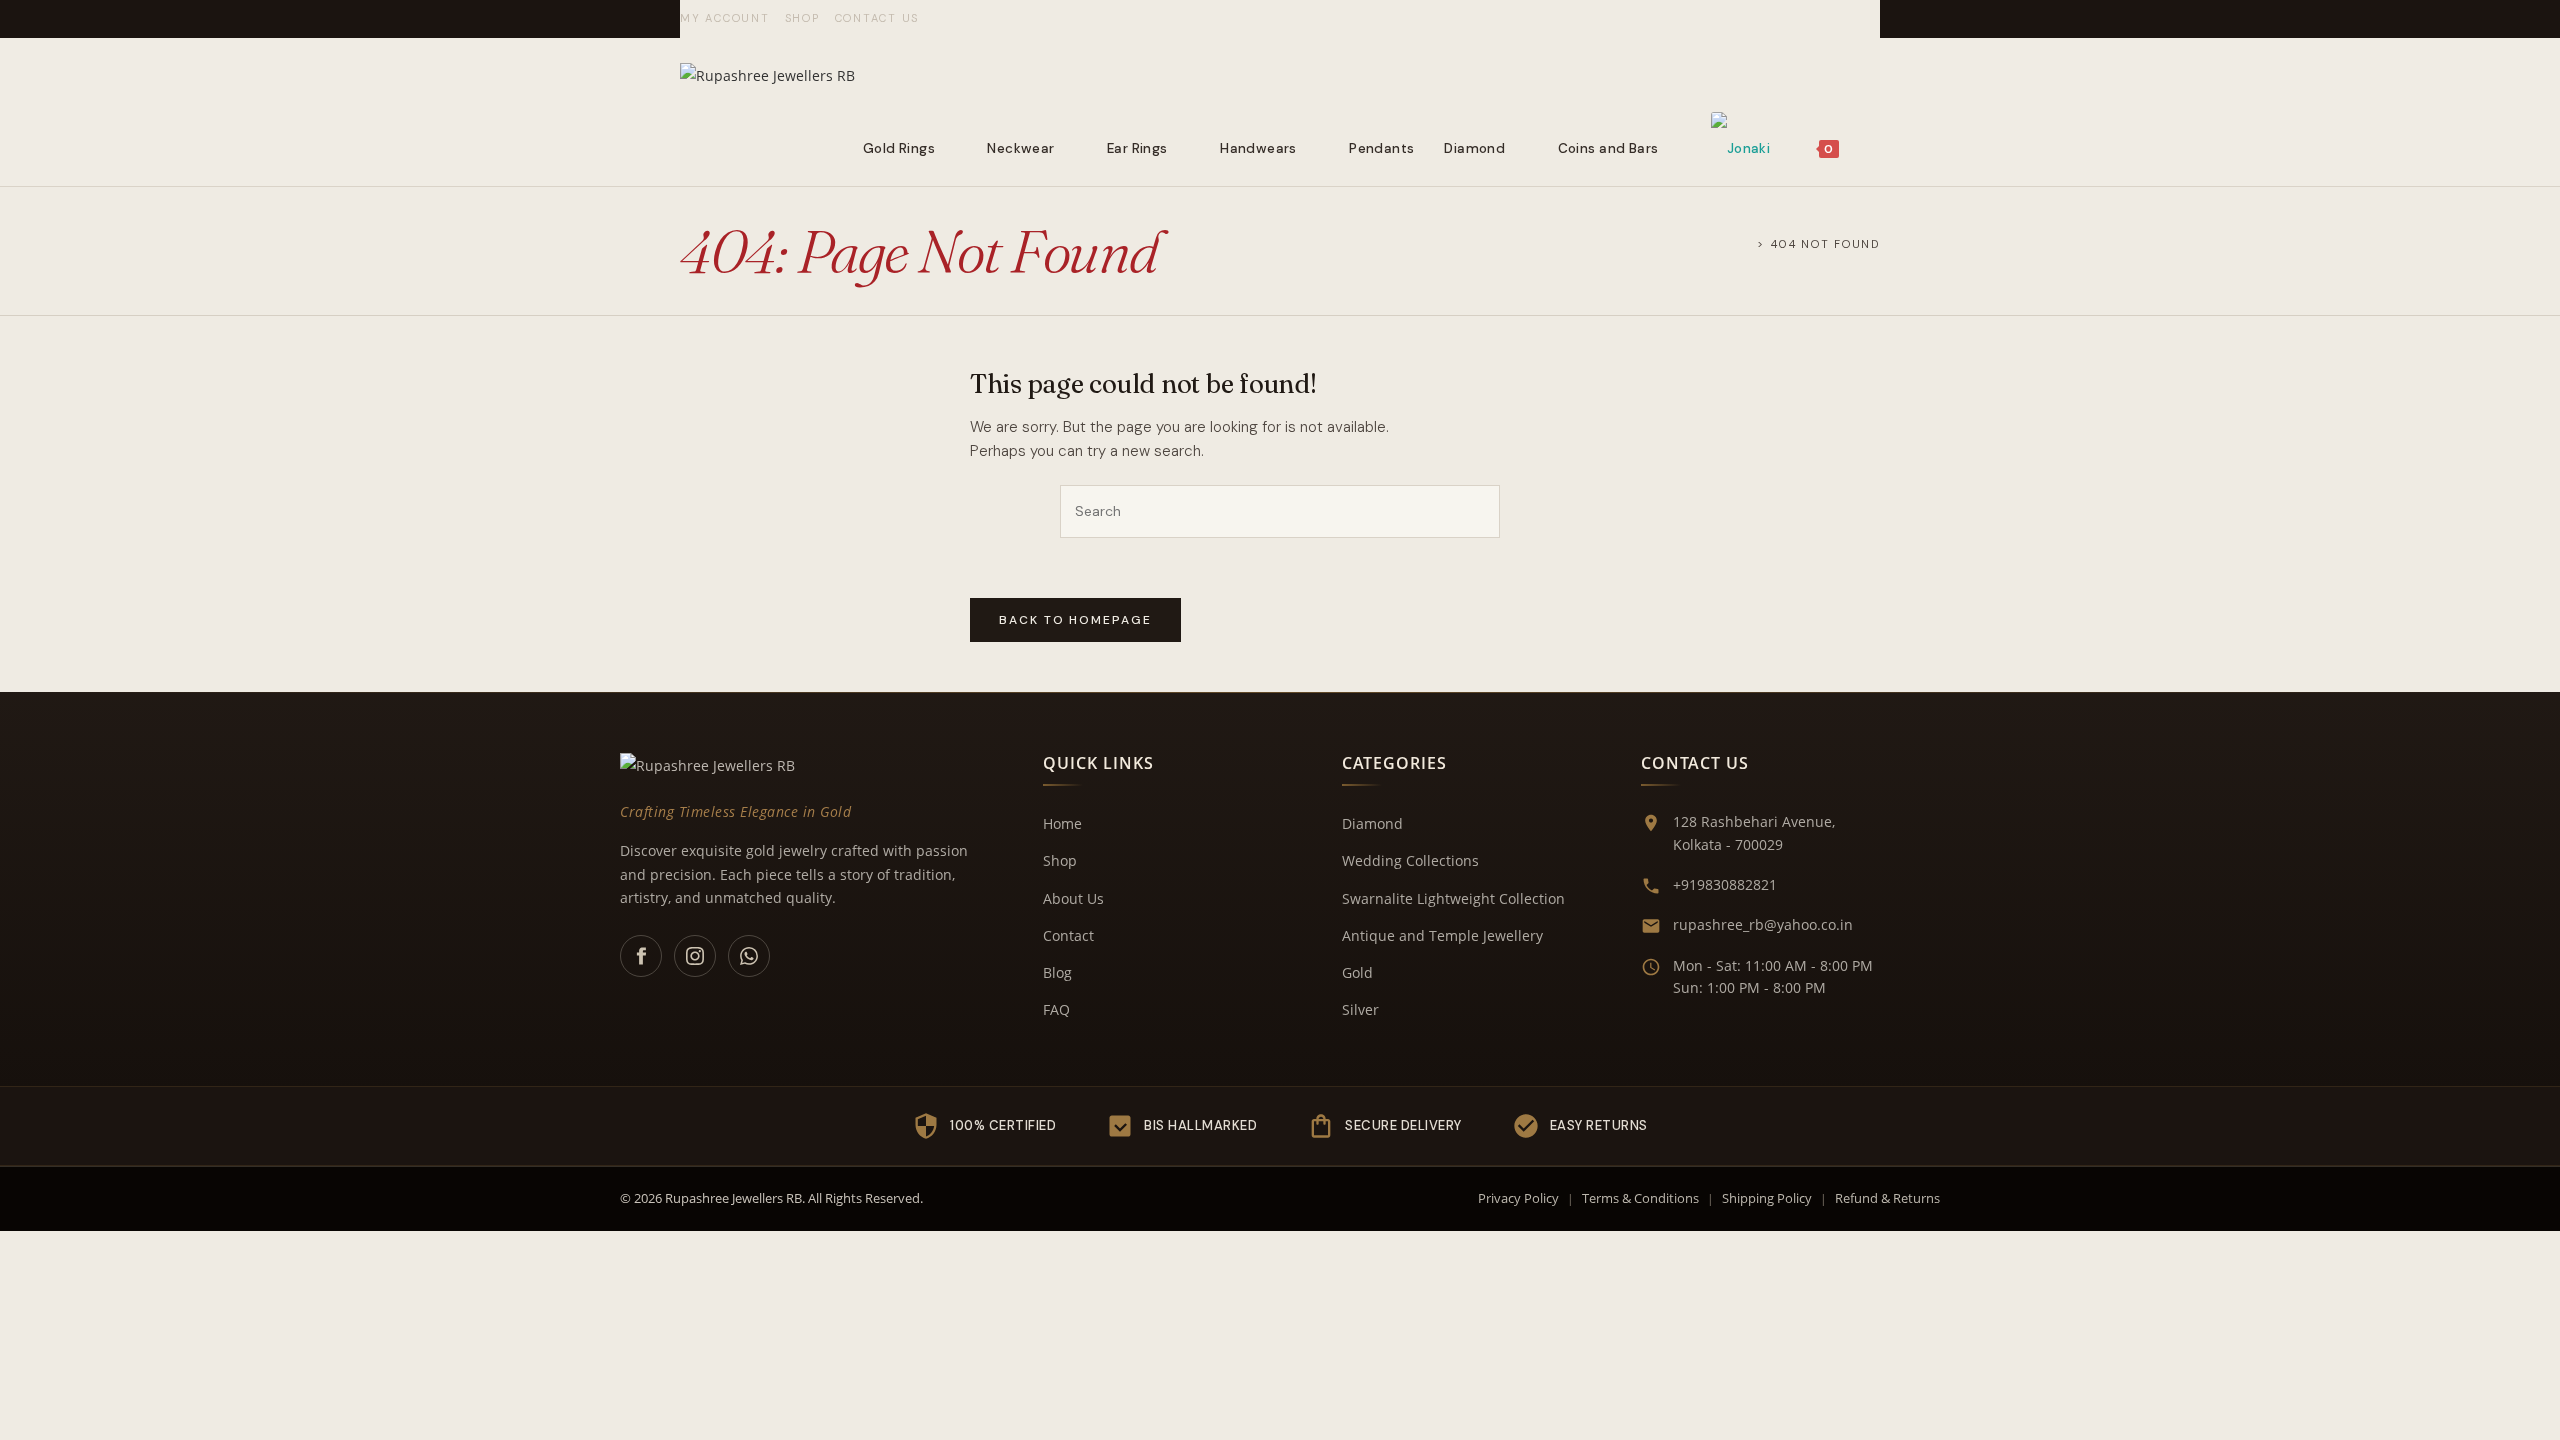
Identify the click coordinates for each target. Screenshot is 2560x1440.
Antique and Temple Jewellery (1442, 935)
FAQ (1056, 1009)
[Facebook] (641, 956)
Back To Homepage (1075, 620)
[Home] (1746, 243)
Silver (1360, 1009)
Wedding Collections (1410, 860)
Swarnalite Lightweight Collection (1453, 898)
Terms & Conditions (1640, 1198)
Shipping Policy (1767, 1198)
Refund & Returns (1887, 1198)
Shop (802, 18)
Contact (1068, 935)
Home (1062, 823)
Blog (1057, 972)
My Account (725, 18)
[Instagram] (695, 956)
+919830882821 (1725, 884)
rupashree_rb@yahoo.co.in (1763, 924)
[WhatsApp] (749, 956)
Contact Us (877, 18)
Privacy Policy (1518, 1198)
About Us (1073, 898)
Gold (1357, 972)
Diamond (1372, 823)
